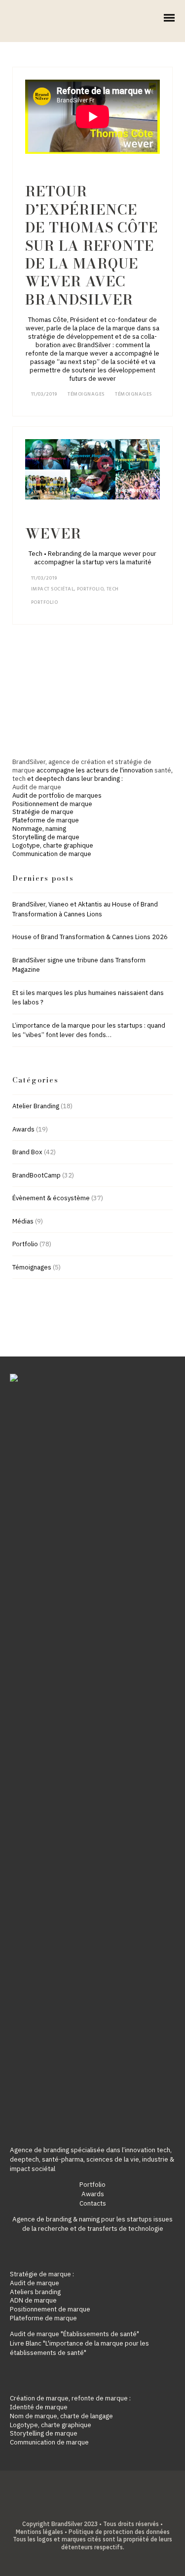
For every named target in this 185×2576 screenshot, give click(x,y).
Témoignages (86, 394)
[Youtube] (100, 2508)
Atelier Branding (36, 1106)
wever (53, 533)
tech (19, 779)
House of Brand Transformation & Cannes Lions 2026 (90, 937)
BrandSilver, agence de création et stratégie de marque (82, 766)
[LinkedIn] (85, 2508)
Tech (113, 589)
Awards (23, 1129)
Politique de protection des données (119, 2532)
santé (163, 770)
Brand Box (27, 1152)
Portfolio (91, 589)
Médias (23, 1221)
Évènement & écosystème (51, 1198)
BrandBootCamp (37, 1175)
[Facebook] (70, 2508)
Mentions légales (39, 2532)
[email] (116, 2508)
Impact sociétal (53, 589)
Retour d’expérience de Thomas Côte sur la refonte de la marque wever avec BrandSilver (92, 245)
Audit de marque (37, 787)
